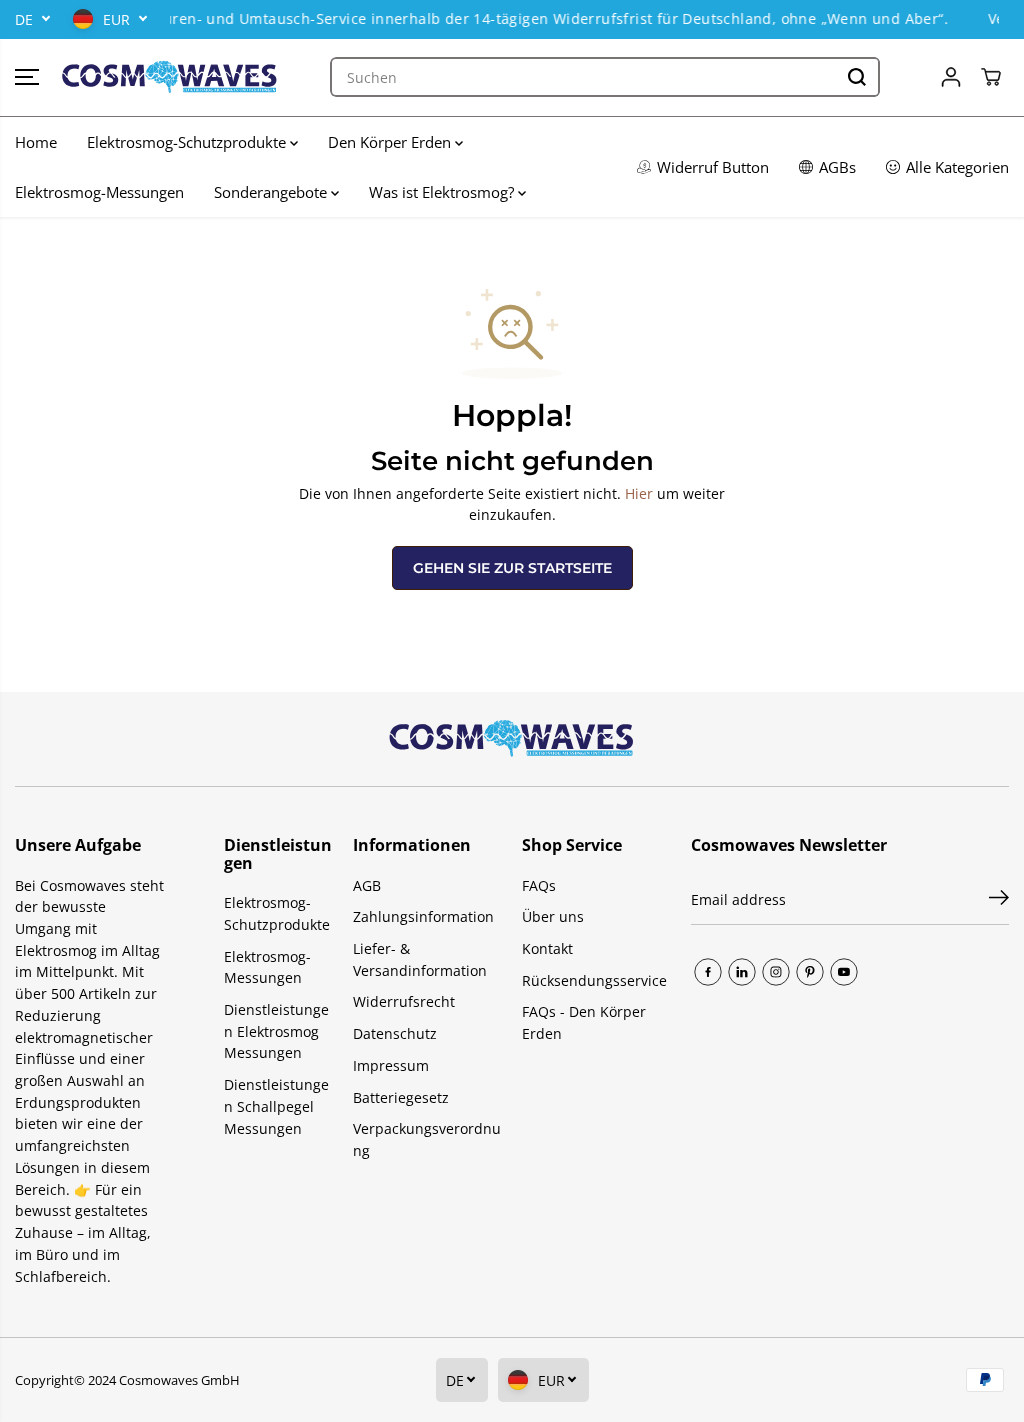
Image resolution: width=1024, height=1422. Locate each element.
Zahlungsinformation (423, 916)
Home (36, 142)
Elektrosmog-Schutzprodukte (188, 142)
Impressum (391, 1065)
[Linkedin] (742, 972)
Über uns (553, 916)
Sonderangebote (272, 192)
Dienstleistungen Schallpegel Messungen (276, 1106)
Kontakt (547, 948)
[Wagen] (991, 77)
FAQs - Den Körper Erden (584, 1022)
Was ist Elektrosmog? (443, 192)
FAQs (539, 885)
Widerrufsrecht (404, 1001)
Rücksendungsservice (594, 980)
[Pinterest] (810, 972)
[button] (27, 77)
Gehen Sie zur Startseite (512, 568)
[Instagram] (776, 972)
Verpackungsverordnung (427, 1139)
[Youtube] (844, 972)
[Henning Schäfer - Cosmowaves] (170, 77)
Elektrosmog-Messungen (99, 192)
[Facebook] (708, 972)
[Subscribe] (999, 900)
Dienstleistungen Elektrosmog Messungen (276, 1031)
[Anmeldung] (951, 77)
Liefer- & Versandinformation (420, 959)
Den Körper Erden (391, 142)
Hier (639, 493)
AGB (367, 885)
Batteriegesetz (401, 1097)
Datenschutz (395, 1033)
